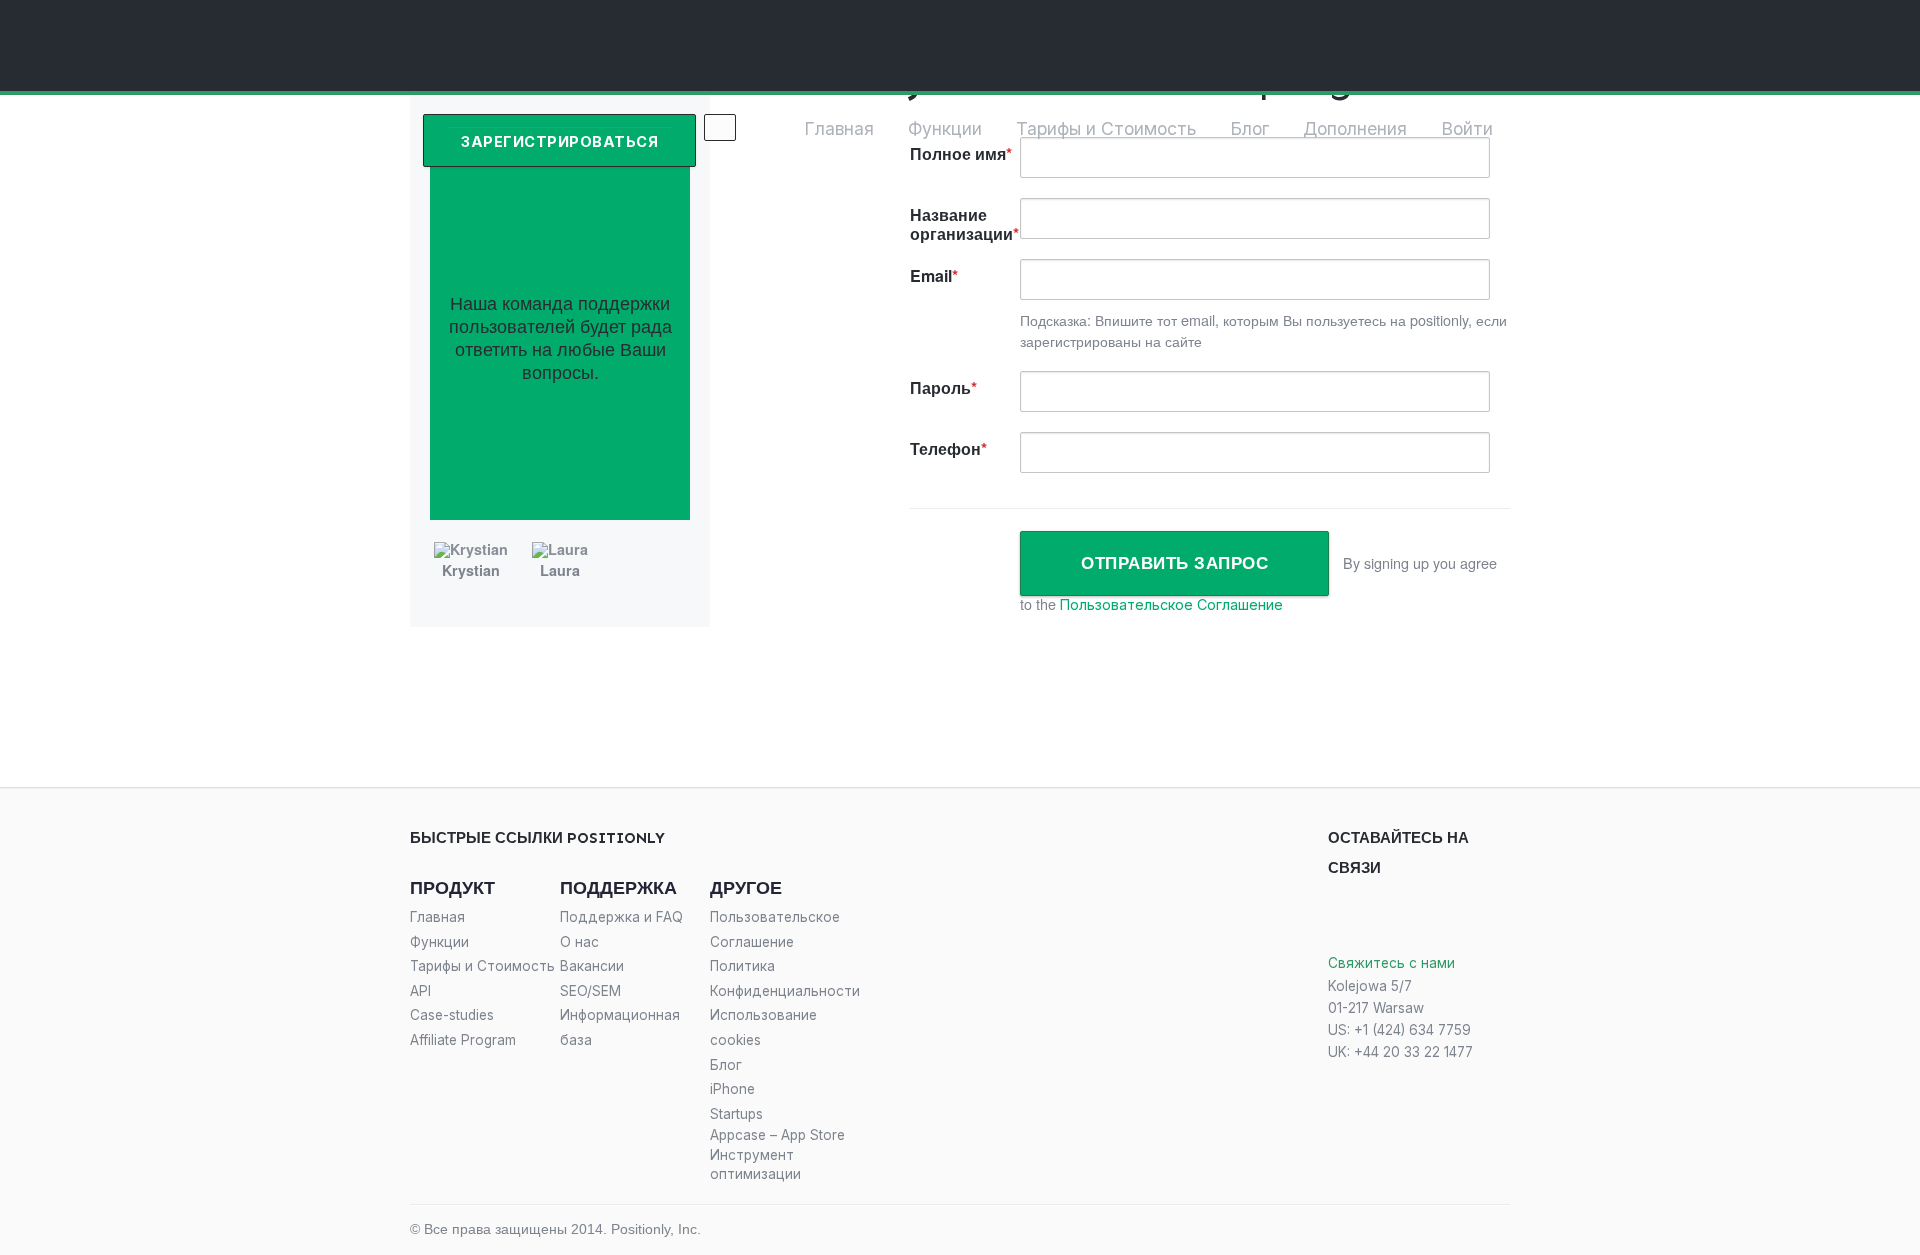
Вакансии (592, 966)
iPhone (732, 1089)
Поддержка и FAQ (621, 917)
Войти (1467, 128)
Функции (945, 128)
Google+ (1427, 917)
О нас (579, 942)
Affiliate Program (463, 1040)
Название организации (961, 224)
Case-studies (452, 1015)
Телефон (945, 448)
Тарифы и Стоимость (1106, 128)
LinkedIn (1476, 917)
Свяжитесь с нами (1391, 963)
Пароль (940, 387)
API (420, 991)
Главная (839, 128)
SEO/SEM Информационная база (620, 1015)
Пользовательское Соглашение (1171, 604)
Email (931, 275)
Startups (736, 1114)
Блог (1249, 128)
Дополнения (1355, 128)
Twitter (1377, 917)
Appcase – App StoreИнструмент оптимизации (777, 1154)
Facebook (1335, 917)
